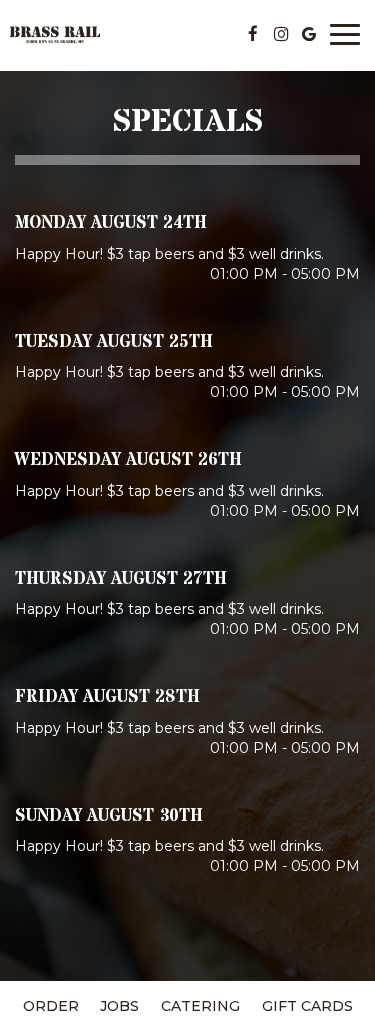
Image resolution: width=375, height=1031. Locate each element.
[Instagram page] (281, 34)
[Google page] (309, 34)
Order (51, 1006)
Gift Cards (307, 1006)
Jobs (119, 1006)
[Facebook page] (253, 34)
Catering (200, 1006)
